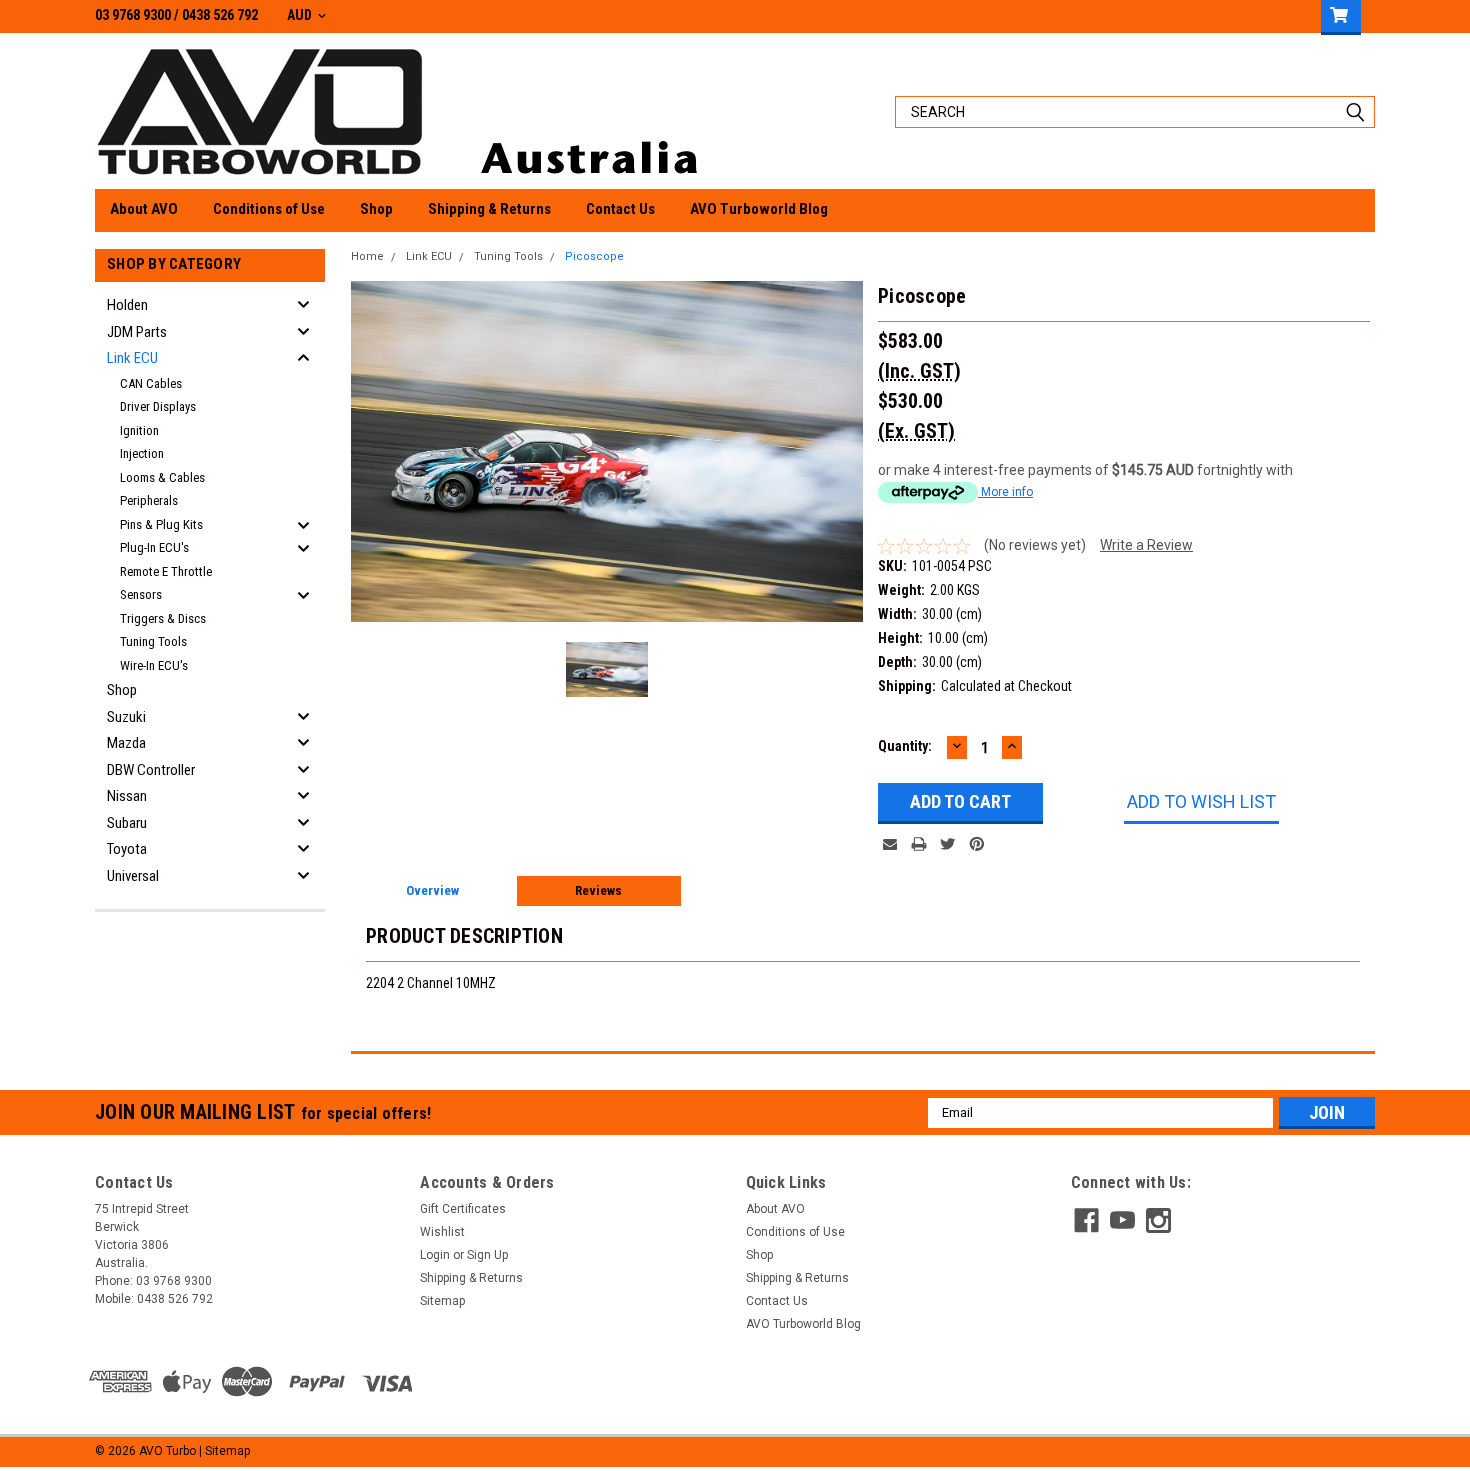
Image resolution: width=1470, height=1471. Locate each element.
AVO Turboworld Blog (759, 209)
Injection (142, 453)
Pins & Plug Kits (161, 524)
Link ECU (132, 358)
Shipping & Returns (489, 209)
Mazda (126, 743)
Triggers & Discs (163, 618)
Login (435, 1255)
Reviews (598, 890)
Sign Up (487, 1255)
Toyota (127, 849)
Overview (432, 890)
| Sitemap (224, 1451)
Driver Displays (158, 406)
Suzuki (126, 717)
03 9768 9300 (133, 15)
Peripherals (149, 500)
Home (367, 256)
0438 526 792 (220, 15)
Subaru (127, 823)
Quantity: (905, 746)
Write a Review (1146, 545)
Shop (376, 209)
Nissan (127, 796)
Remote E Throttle (166, 571)
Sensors (141, 594)
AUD (301, 15)
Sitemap (442, 1301)
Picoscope (594, 256)
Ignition (139, 430)
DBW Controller (151, 770)
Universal (133, 876)
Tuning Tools (153, 641)
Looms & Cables (162, 477)
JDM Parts (137, 332)
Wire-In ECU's (154, 665)
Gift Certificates (463, 1209)
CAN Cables (151, 383)
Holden (127, 305)
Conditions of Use (269, 209)
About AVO (144, 209)
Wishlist (442, 1232)
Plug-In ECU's (154, 547)
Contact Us (620, 209)
